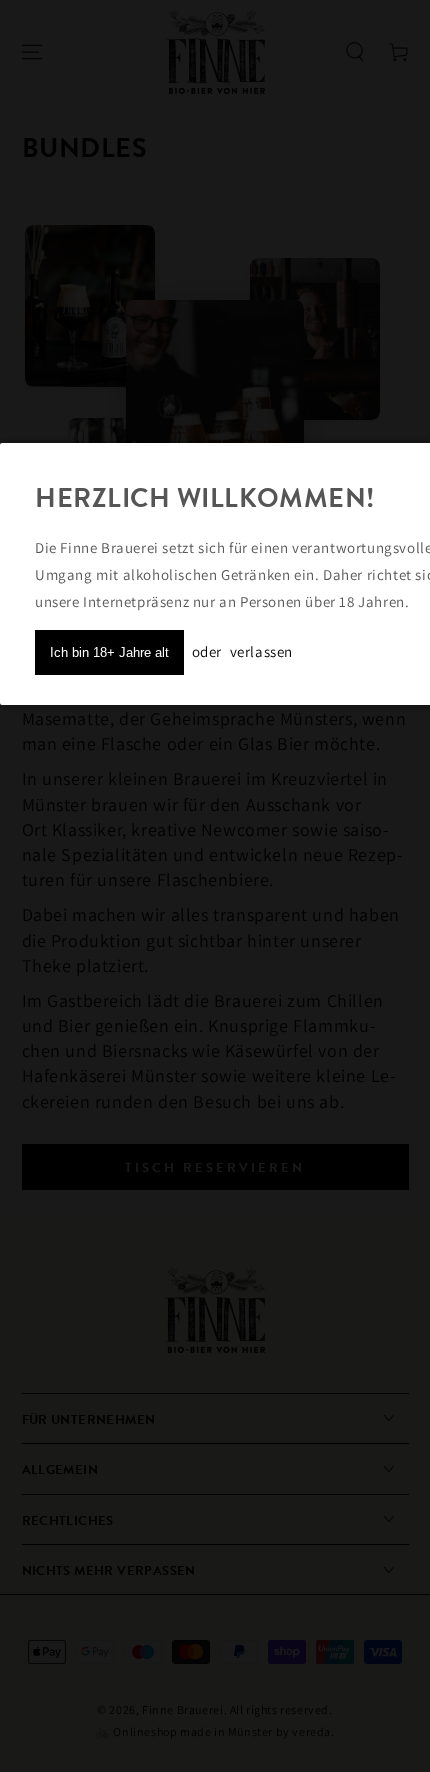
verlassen (261, 651)
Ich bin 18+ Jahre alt (109, 652)
